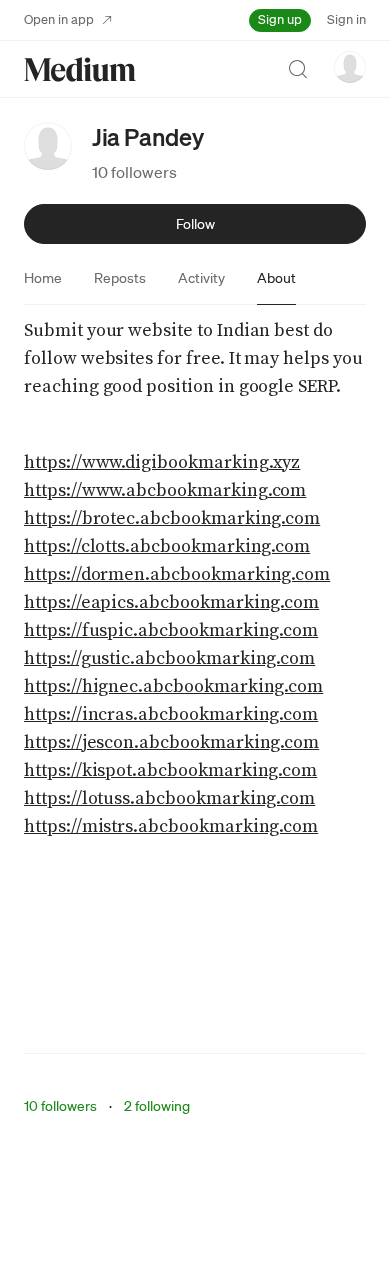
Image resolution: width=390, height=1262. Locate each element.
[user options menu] (350, 67)
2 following (157, 1106)
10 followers (134, 172)
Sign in (346, 19)
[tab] (43, 278)
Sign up (280, 19)
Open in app (59, 19)
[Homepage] (80, 69)
